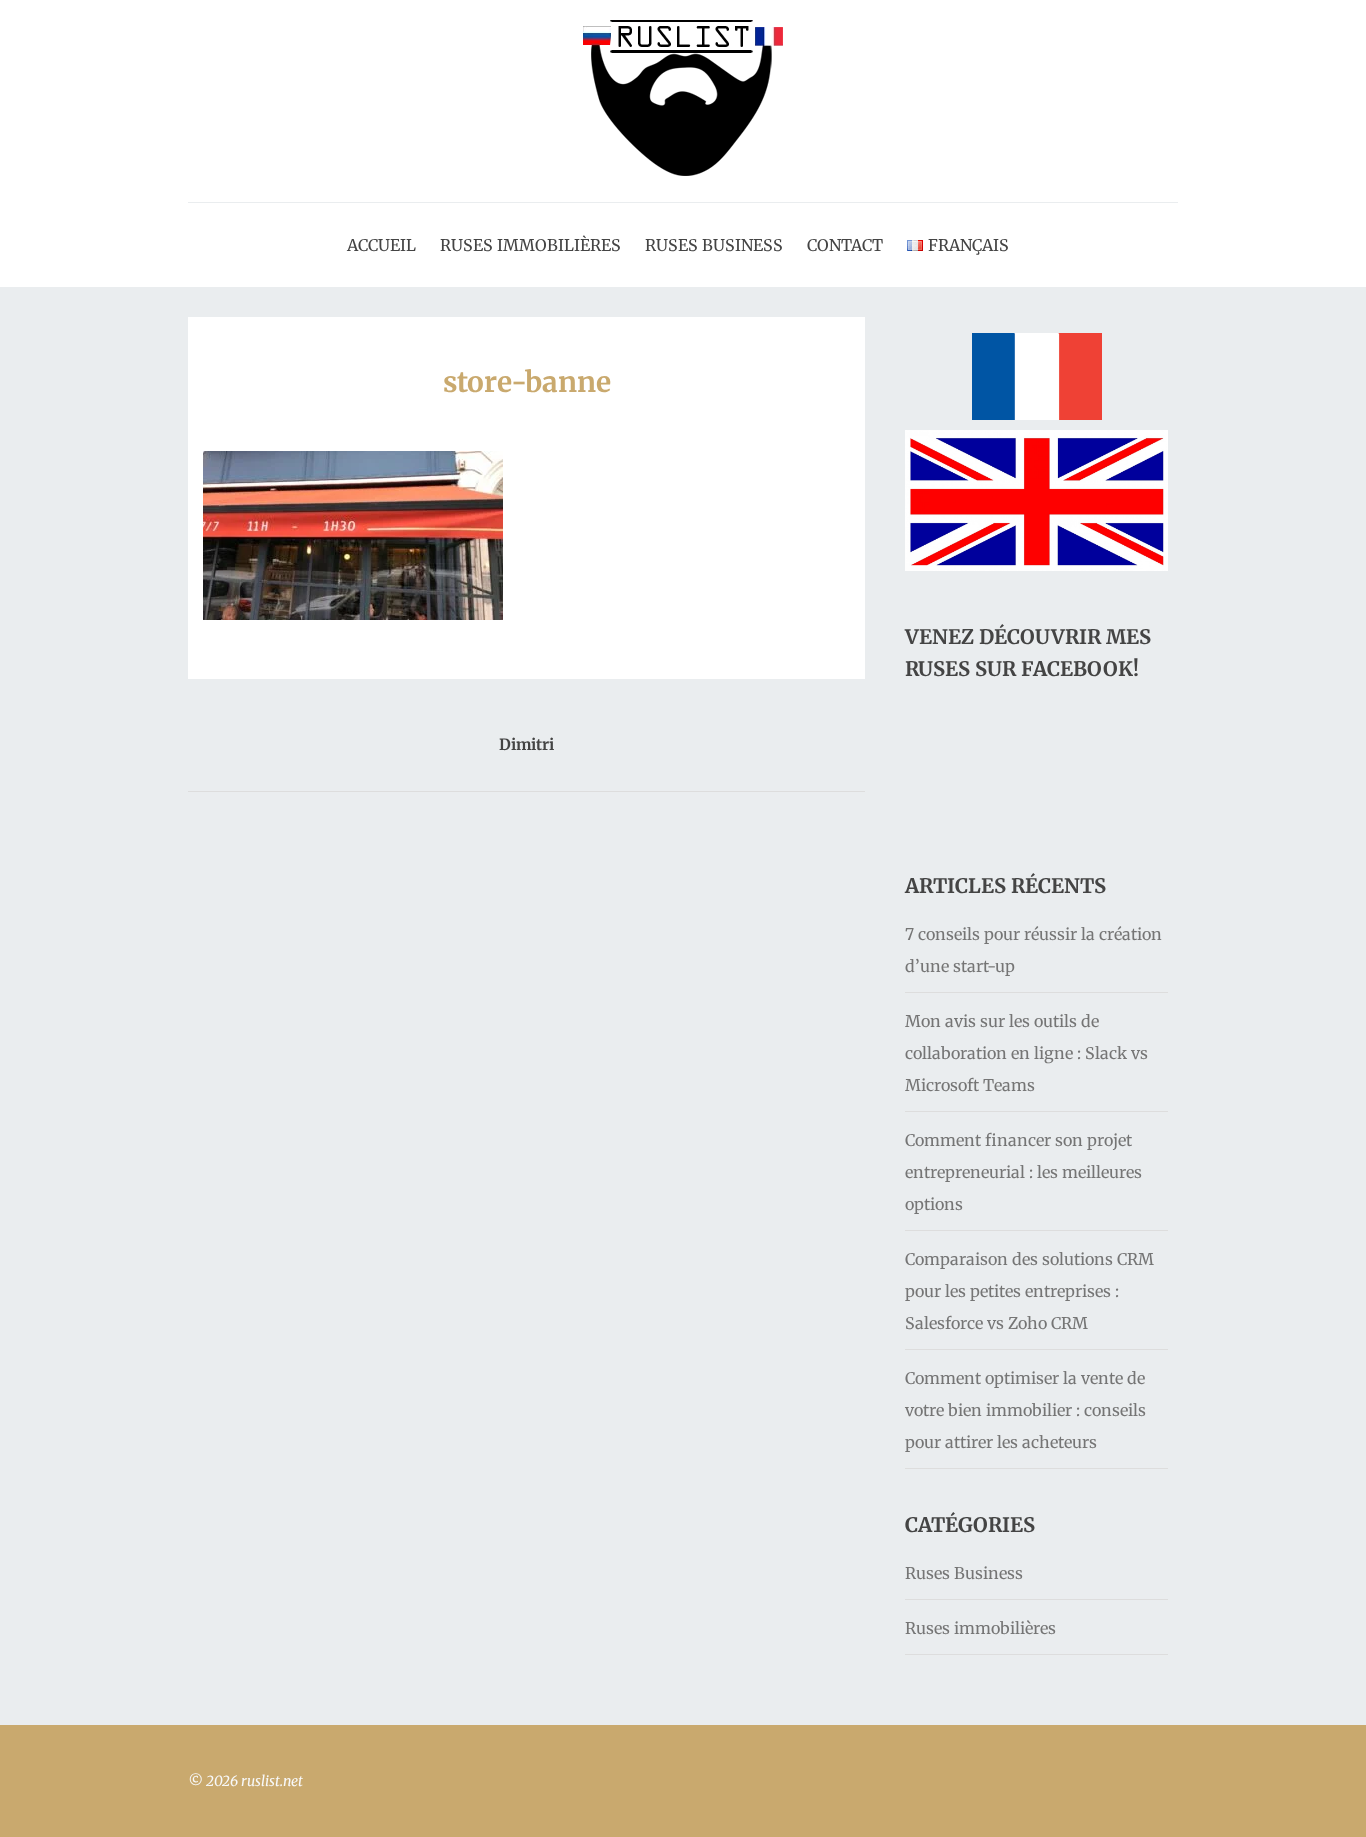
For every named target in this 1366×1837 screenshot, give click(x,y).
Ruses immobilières (530, 245)
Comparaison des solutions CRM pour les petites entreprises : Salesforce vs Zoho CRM (1029, 1291)
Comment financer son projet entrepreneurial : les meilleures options (1023, 1172)
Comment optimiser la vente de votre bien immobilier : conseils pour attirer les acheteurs (1025, 1410)
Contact (845, 245)
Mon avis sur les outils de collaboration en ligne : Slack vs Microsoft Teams (1026, 1053)
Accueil (381, 245)
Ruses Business (714, 245)
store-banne (527, 382)
